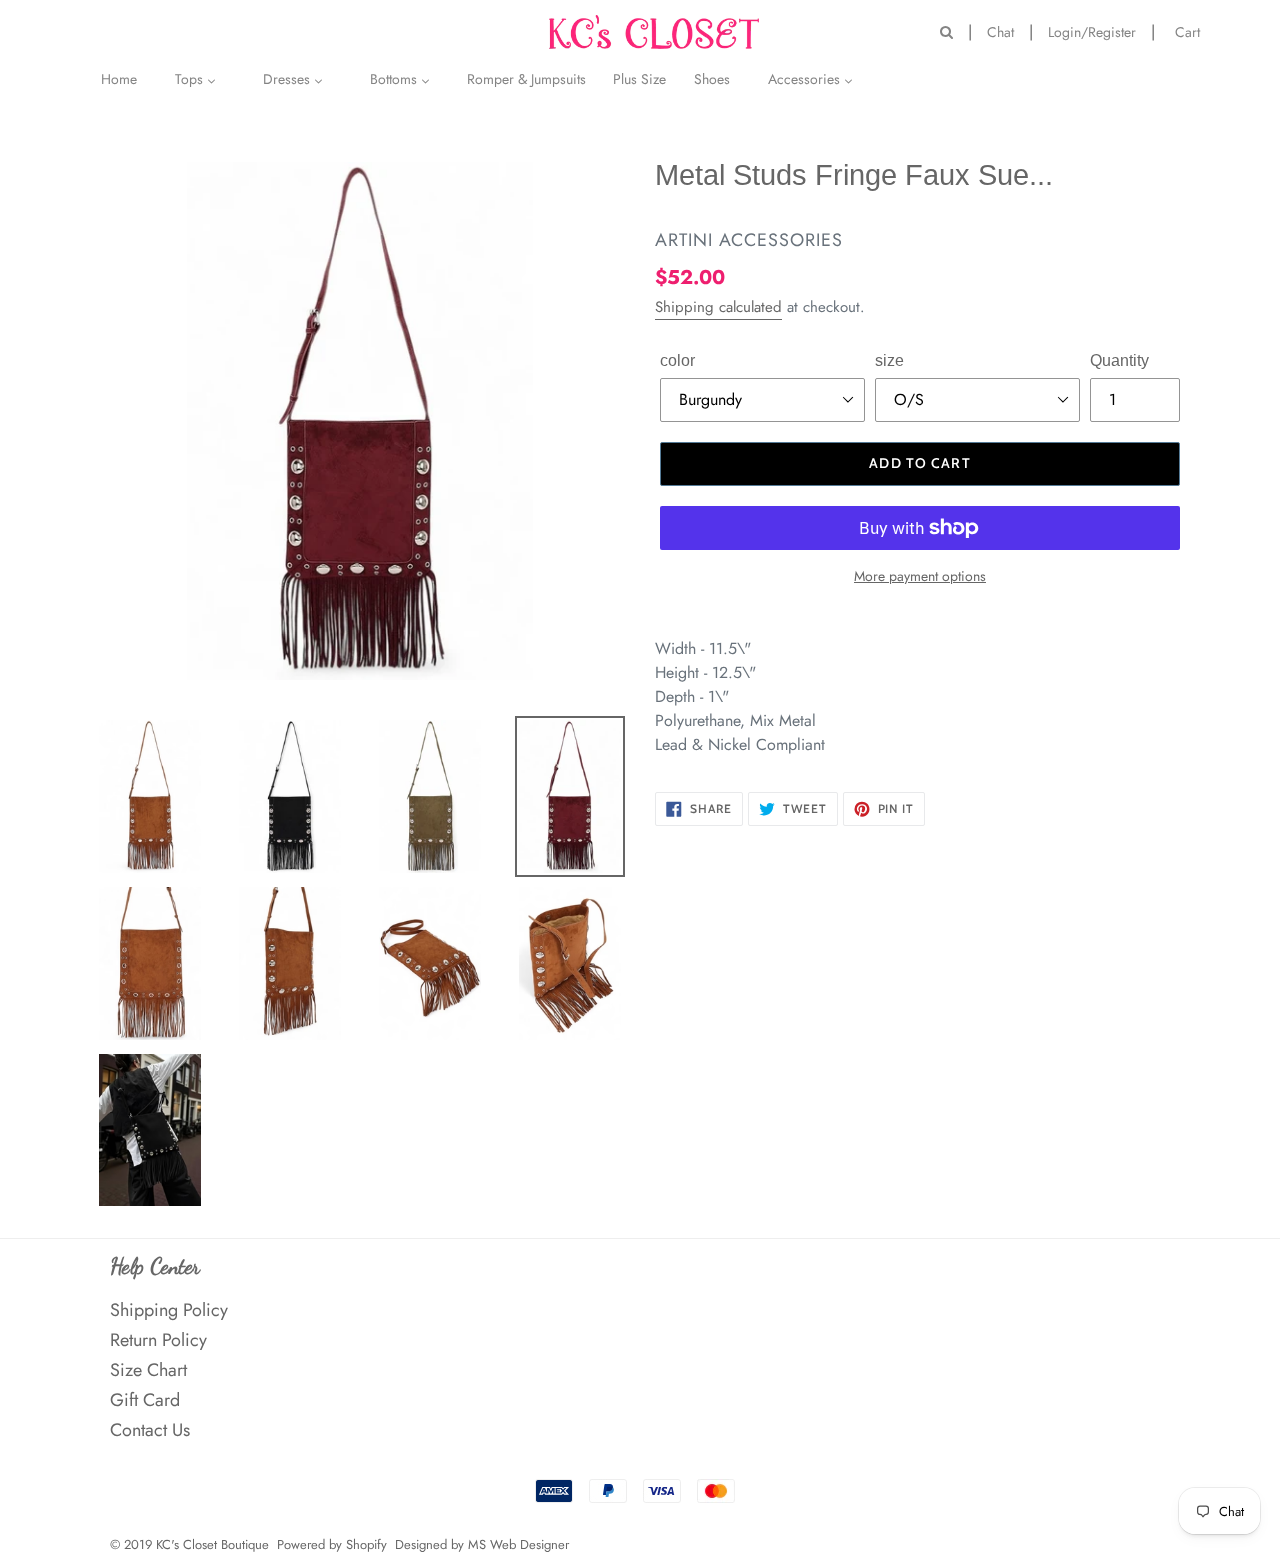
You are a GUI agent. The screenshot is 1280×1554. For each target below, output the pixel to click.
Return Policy (158, 1340)
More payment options (920, 576)
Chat (1000, 32)
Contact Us (150, 1430)
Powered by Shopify (332, 1544)
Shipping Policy (169, 1310)
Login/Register (1092, 32)
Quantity (1119, 360)
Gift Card (145, 1400)
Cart (1192, 30)
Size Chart (148, 1370)
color (677, 360)
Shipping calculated (718, 307)
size (889, 360)
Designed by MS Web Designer (482, 1544)
